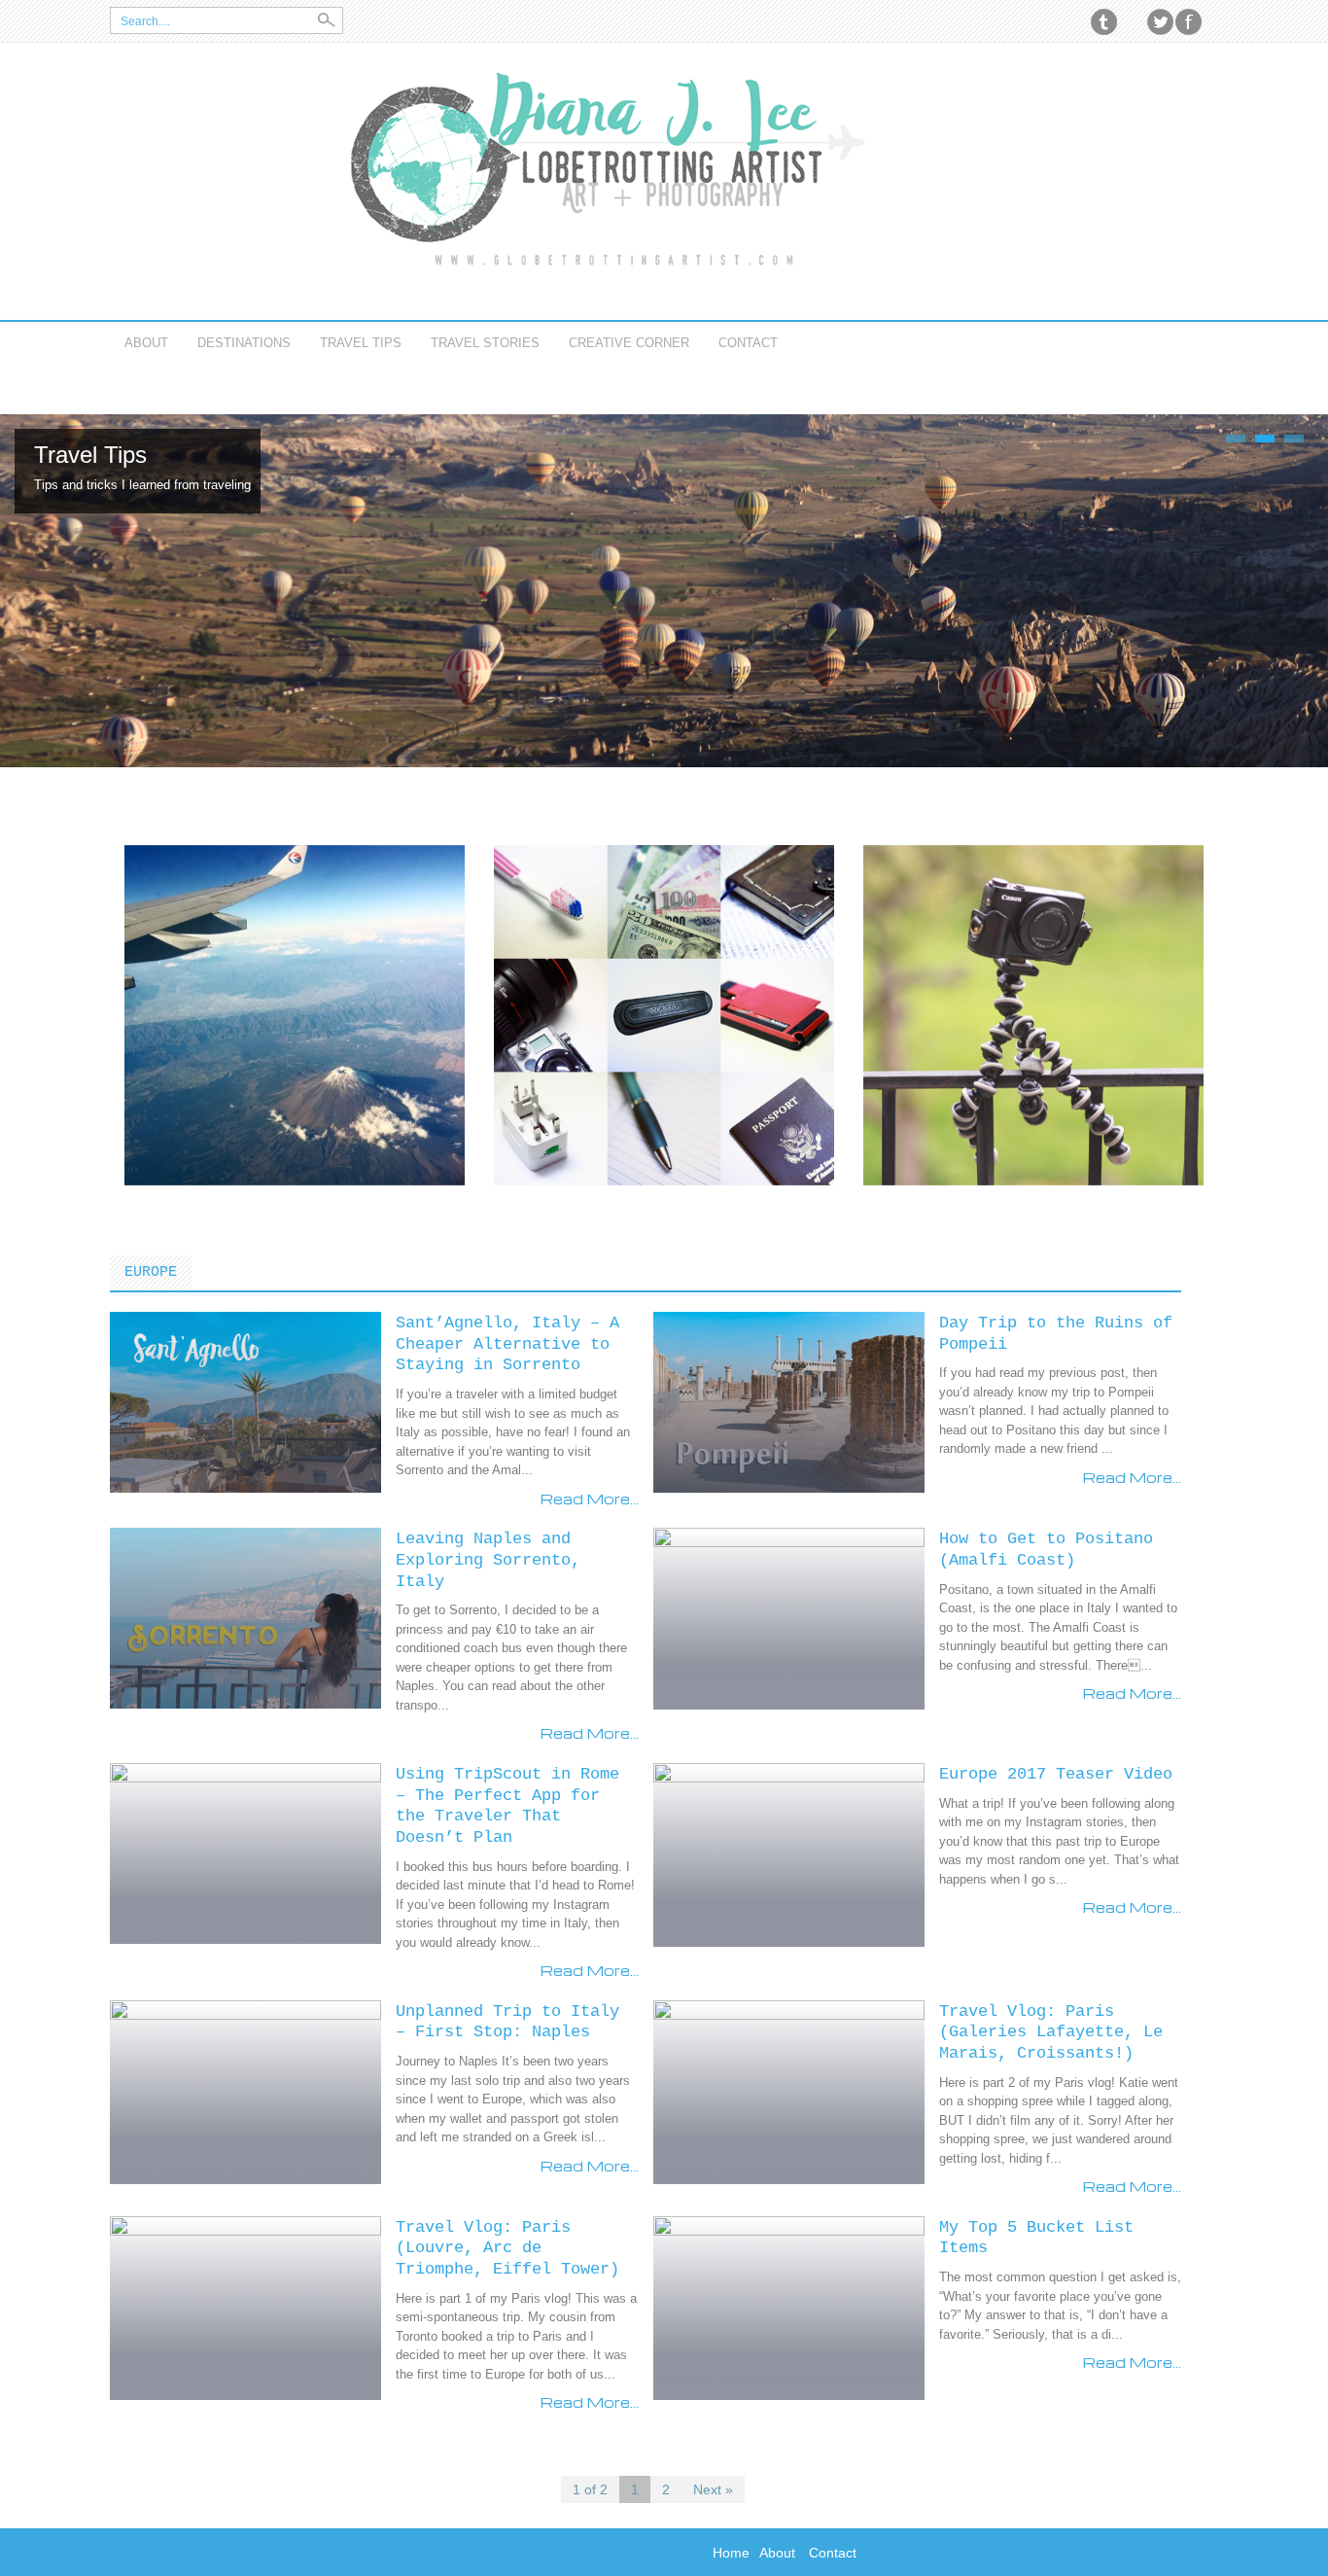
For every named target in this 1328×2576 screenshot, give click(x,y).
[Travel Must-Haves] (664, 1013)
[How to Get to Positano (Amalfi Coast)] (789, 1617)
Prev (25, 590)
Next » (713, 2489)
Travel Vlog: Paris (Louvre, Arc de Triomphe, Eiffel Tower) (507, 2248)
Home (731, 2553)
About (146, 343)
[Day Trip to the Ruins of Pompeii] (789, 1401)
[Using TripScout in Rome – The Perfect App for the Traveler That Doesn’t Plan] (245, 1853)
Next (1291, 590)
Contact (748, 343)
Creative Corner (629, 343)
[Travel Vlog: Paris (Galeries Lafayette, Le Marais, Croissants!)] (789, 2091)
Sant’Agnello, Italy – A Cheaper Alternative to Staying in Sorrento (507, 1344)
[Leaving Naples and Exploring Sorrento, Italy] (245, 1617)
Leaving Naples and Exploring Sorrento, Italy (488, 1560)
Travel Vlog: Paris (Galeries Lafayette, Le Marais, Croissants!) (1051, 2032)
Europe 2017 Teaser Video (1056, 1774)
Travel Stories (485, 343)
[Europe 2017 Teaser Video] (789, 1853)
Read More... (590, 1499)
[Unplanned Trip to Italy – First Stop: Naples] (245, 2091)
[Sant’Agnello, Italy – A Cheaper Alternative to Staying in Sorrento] (245, 1401)
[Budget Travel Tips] (295, 1013)
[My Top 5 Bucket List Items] (789, 2307)
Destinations (244, 343)
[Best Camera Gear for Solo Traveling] (1033, 1013)
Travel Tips (361, 343)
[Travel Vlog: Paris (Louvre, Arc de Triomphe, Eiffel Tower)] (245, 2307)
